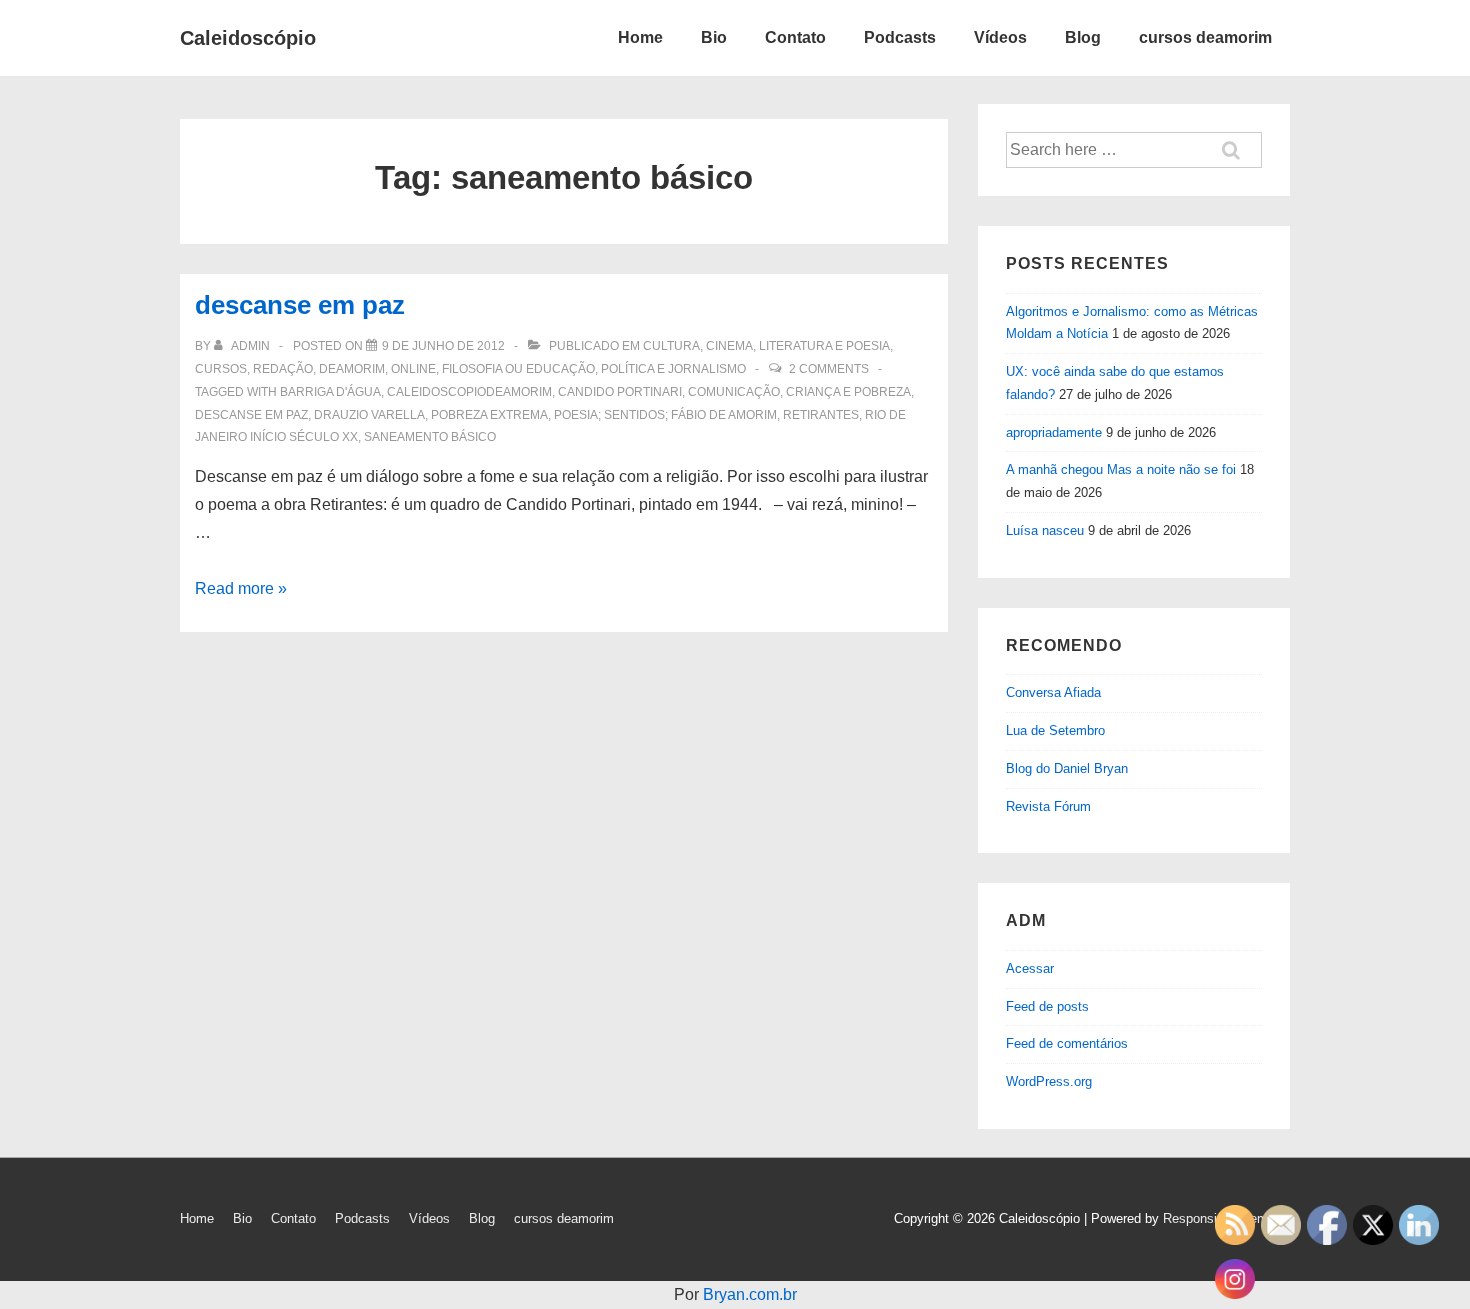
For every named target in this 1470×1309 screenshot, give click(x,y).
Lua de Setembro (1055, 730)
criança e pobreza (848, 392)
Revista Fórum (1048, 806)
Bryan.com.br (750, 1294)
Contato (795, 37)
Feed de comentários (1067, 1043)
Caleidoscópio (248, 38)
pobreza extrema (489, 415)
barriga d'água (330, 392)
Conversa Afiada (1053, 692)
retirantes (821, 415)
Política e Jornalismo (673, 369)
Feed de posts (1047, 1006)
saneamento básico (430, 437)
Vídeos (1000, 37)
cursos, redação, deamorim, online (315, 369)
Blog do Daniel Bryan (1067, 768)
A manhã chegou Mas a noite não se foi (1121, 469)
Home (640, 37)
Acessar (1030, 968)
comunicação (734, 392)
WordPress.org (1049, 1081)
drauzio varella (369, 415)
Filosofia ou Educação (518, 369)
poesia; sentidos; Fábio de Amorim (665, 415)
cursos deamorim (1205, 37)
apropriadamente (1054, 432)
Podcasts (900, 37)
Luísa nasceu (1045, 530)
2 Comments (829, 369)
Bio (714, 37)
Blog (1083, 37)
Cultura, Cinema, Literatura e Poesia (766, 346)
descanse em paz (300, 305)
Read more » (241, 588)
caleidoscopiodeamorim (469, 392)
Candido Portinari (620, 392)
